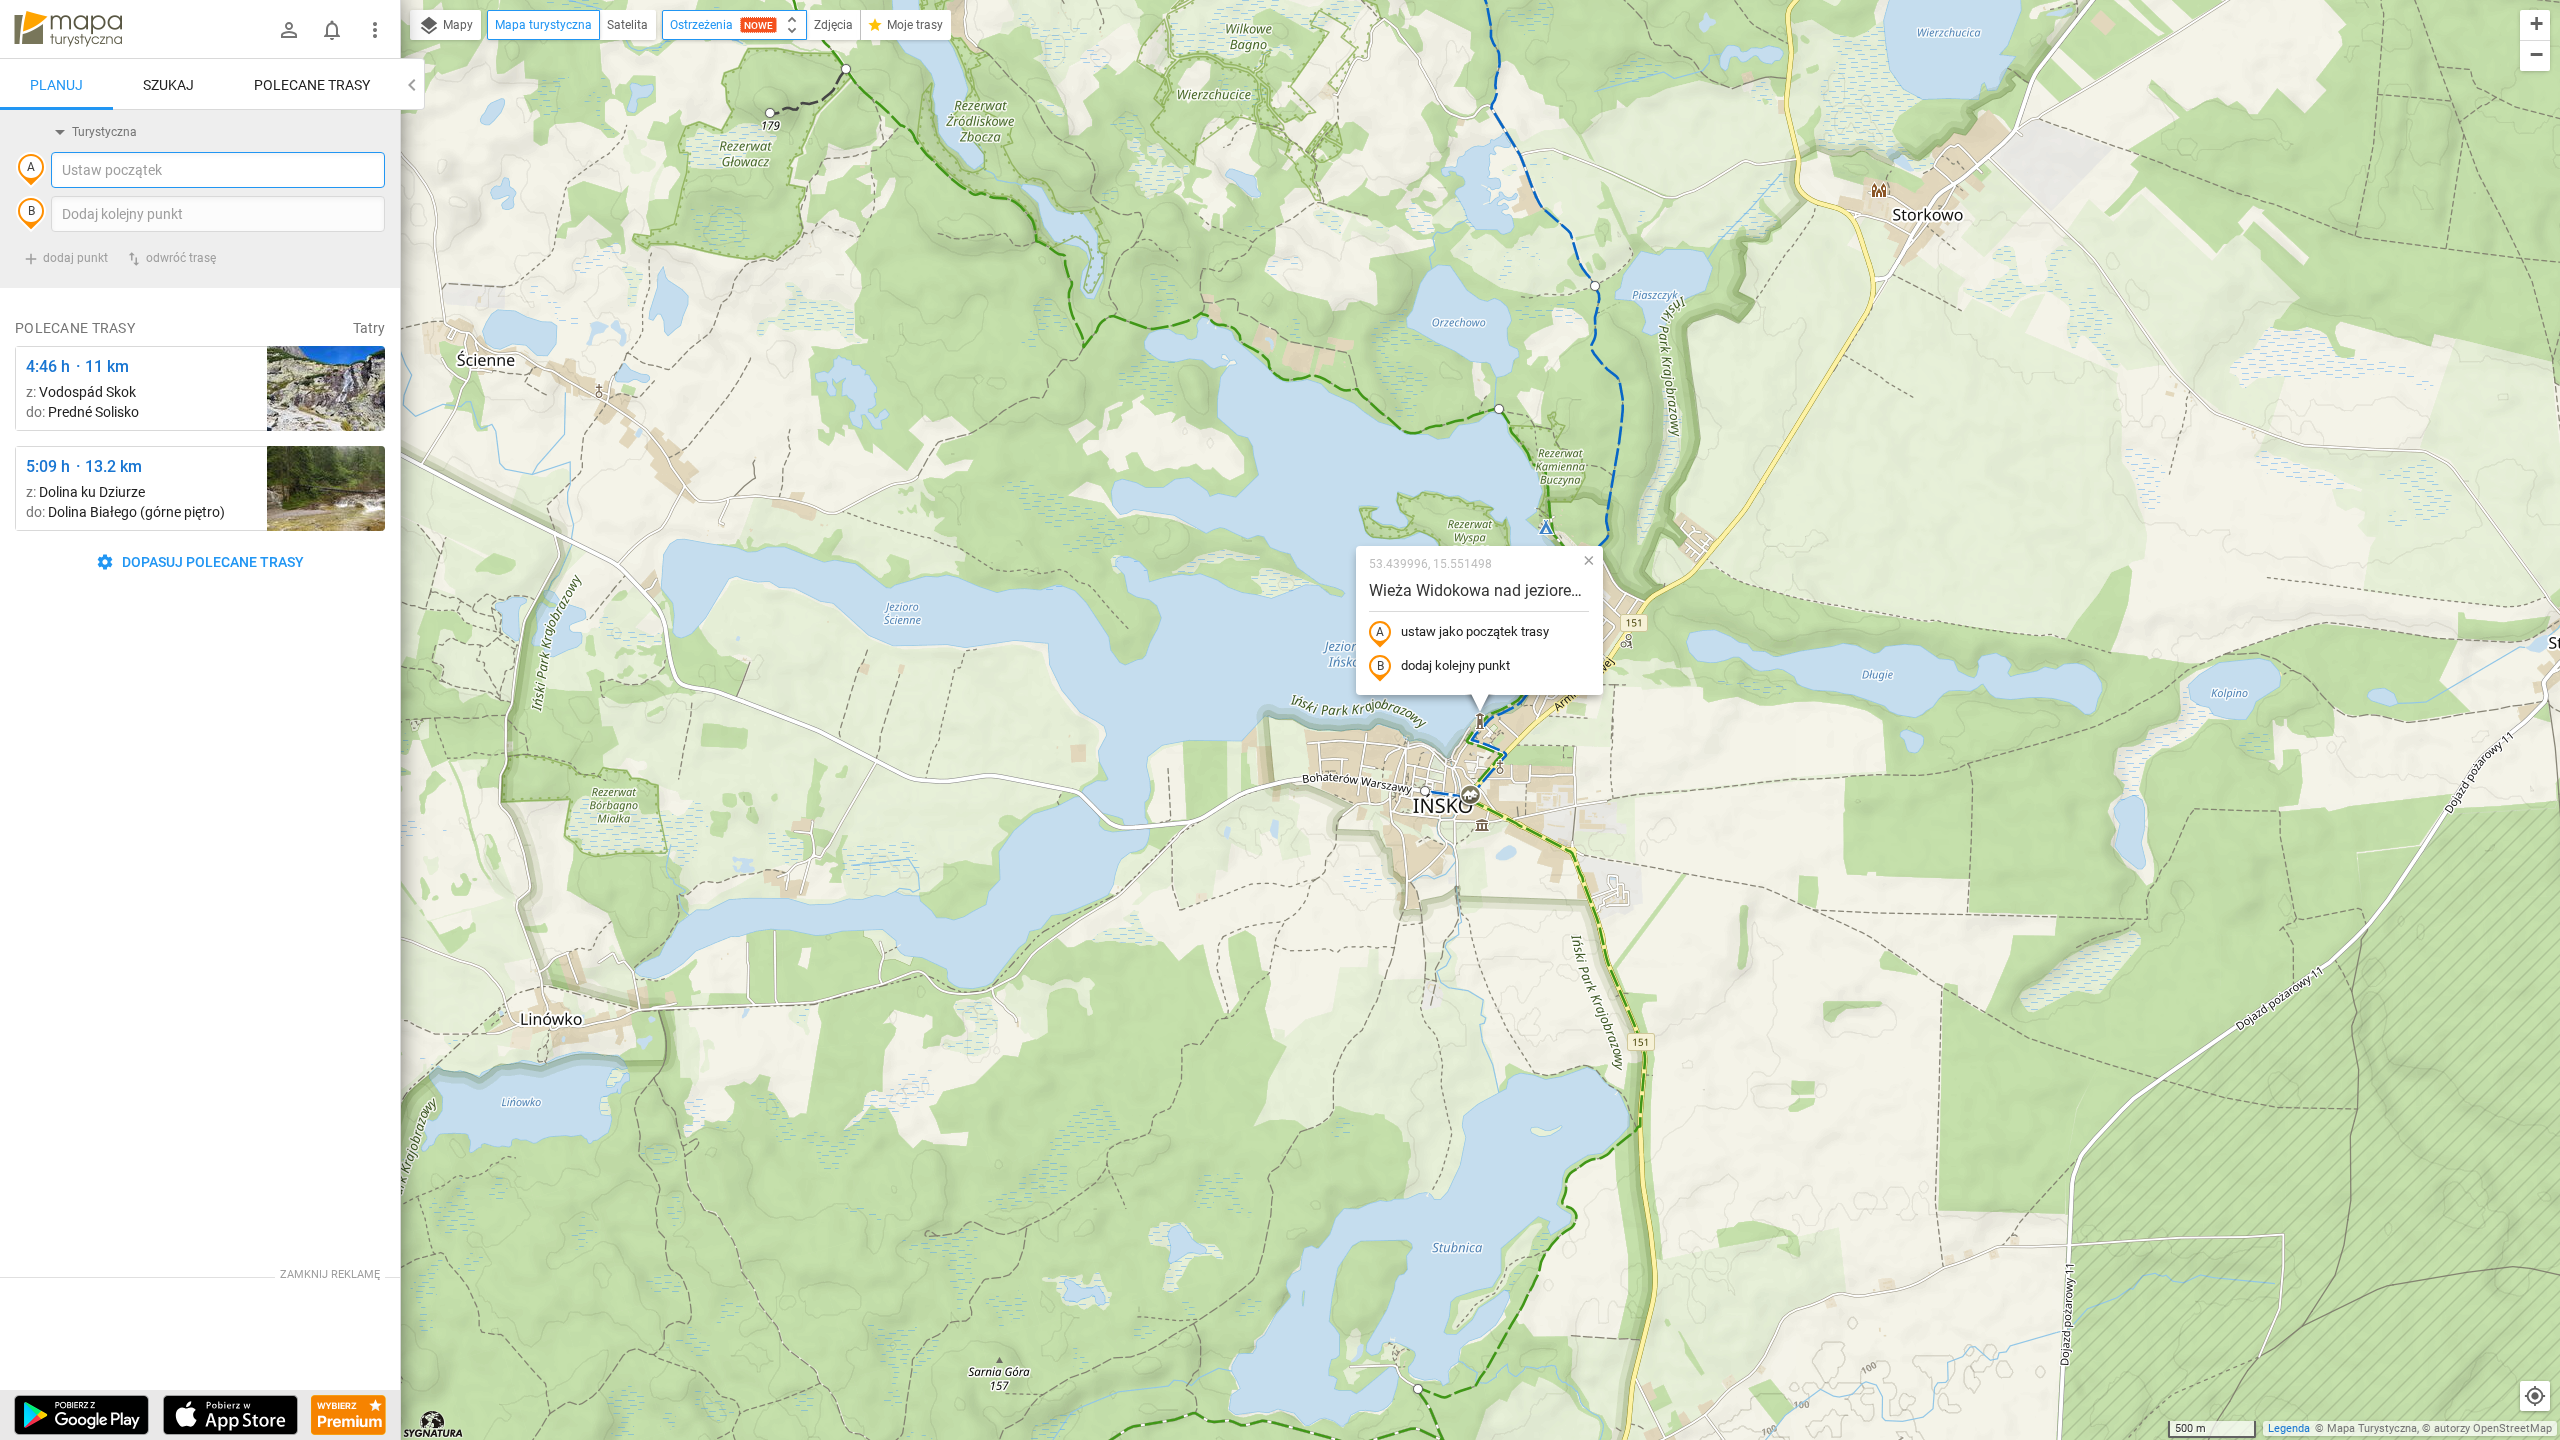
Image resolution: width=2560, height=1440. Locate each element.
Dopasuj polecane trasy (211, 562)
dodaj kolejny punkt (1455, 665)
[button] (770, 113)
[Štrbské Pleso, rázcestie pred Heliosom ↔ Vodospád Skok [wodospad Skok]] (326, 388)
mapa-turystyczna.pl (68, 29)
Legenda (2289, 1428)
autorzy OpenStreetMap (2493, 1428)
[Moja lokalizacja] (2535, 1396)
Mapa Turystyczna (2372, 1428)
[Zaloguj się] (289, 30)
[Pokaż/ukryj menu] (375, 30)
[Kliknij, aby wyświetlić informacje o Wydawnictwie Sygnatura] (433, 1424)
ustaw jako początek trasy (1475, 631)
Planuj (56, 85)
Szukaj (168, 85)
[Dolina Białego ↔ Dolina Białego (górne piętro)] (326, 488)
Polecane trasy (312, 85)
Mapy (456, 25)
